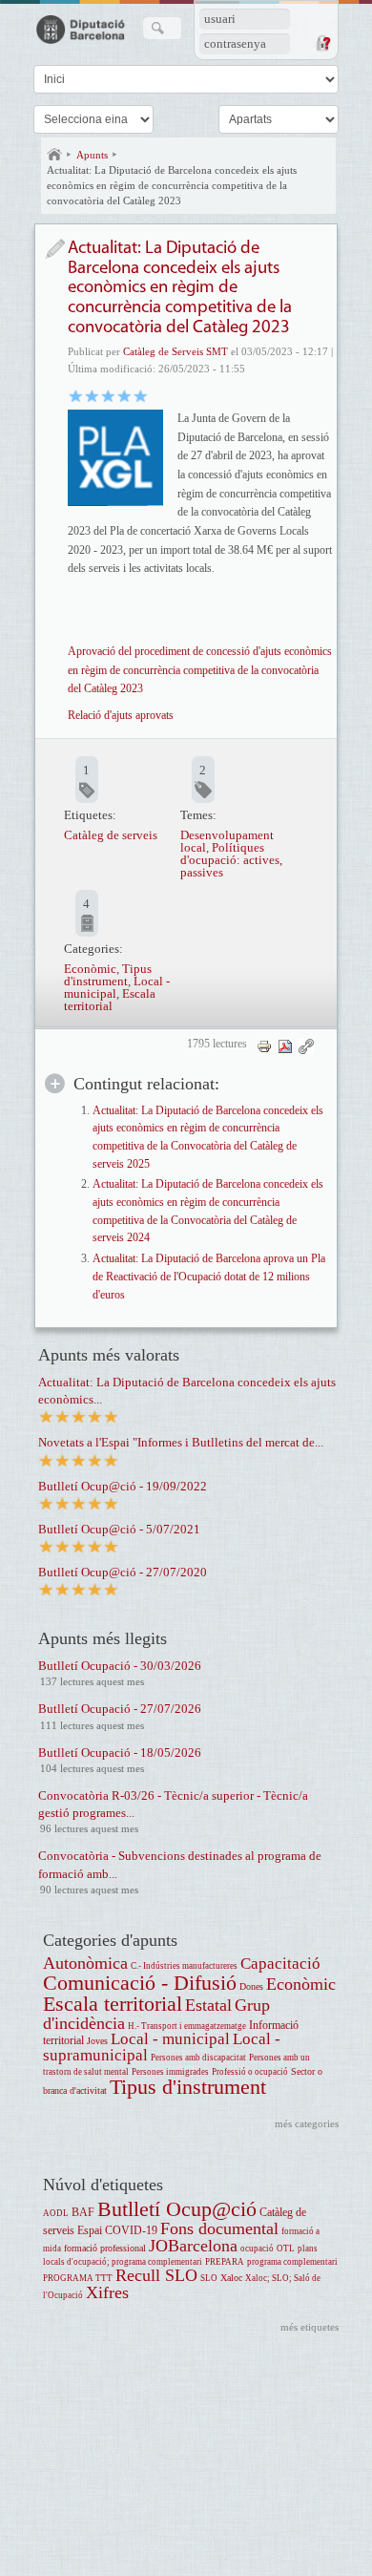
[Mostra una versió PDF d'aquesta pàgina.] (285, 1045)
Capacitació (280, 1964)
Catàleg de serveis (111, 835)
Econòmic (90, 969)
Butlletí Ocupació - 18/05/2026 (120, 1753)
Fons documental (219, 2228)
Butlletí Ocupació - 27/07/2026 (120, 1709)
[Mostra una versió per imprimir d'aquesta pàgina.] (264, 1045)
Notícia (55, 249)
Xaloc (231, 2278)
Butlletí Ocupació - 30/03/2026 (120, 1666)
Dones (251, 1986)
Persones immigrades (170, 2072)
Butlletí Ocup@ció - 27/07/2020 (123, 1572)
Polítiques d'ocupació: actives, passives (231, 860)
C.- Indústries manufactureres (184, 1966)
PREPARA (225, 2262)
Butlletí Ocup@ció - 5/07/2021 (119, 1529)
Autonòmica (85, 1963)
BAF (83, 2213)
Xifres (107, 2292)
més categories (307, 2123)
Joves (97, 2041)
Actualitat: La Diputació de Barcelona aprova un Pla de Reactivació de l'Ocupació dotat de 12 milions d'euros (209, 1277)
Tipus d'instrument (108, 975)
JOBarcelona (193, 2246)
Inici (54, 155)
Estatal (208, 2005)
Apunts (92, 155)
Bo (108, 395)
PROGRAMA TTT (78, 2278)
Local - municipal (170, 2039)
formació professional (105, 2248)
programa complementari (292, 2262)
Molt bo (124, 395)
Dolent (76, 395)
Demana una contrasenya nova (322, 43)
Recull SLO (156, 2275)
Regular (92, 395)
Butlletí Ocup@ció (177, 2209)
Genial (141, 395)
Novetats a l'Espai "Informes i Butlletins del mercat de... (181, 1442)
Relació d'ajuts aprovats (121, 715)
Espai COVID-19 (117, 2231)
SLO (209, 2278)
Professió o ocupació (250, 2072)
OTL (286, 2249)
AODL (56, 2213)
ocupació (257, 2249)
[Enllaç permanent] (306, 1045)
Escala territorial (110, 1000)
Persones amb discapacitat (198, 2058)
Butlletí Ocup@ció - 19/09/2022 (123, 1486)
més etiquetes (310, 2327)
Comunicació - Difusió (140, 1983)
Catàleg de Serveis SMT (176, 351)
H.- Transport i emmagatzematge (187, 2026)
